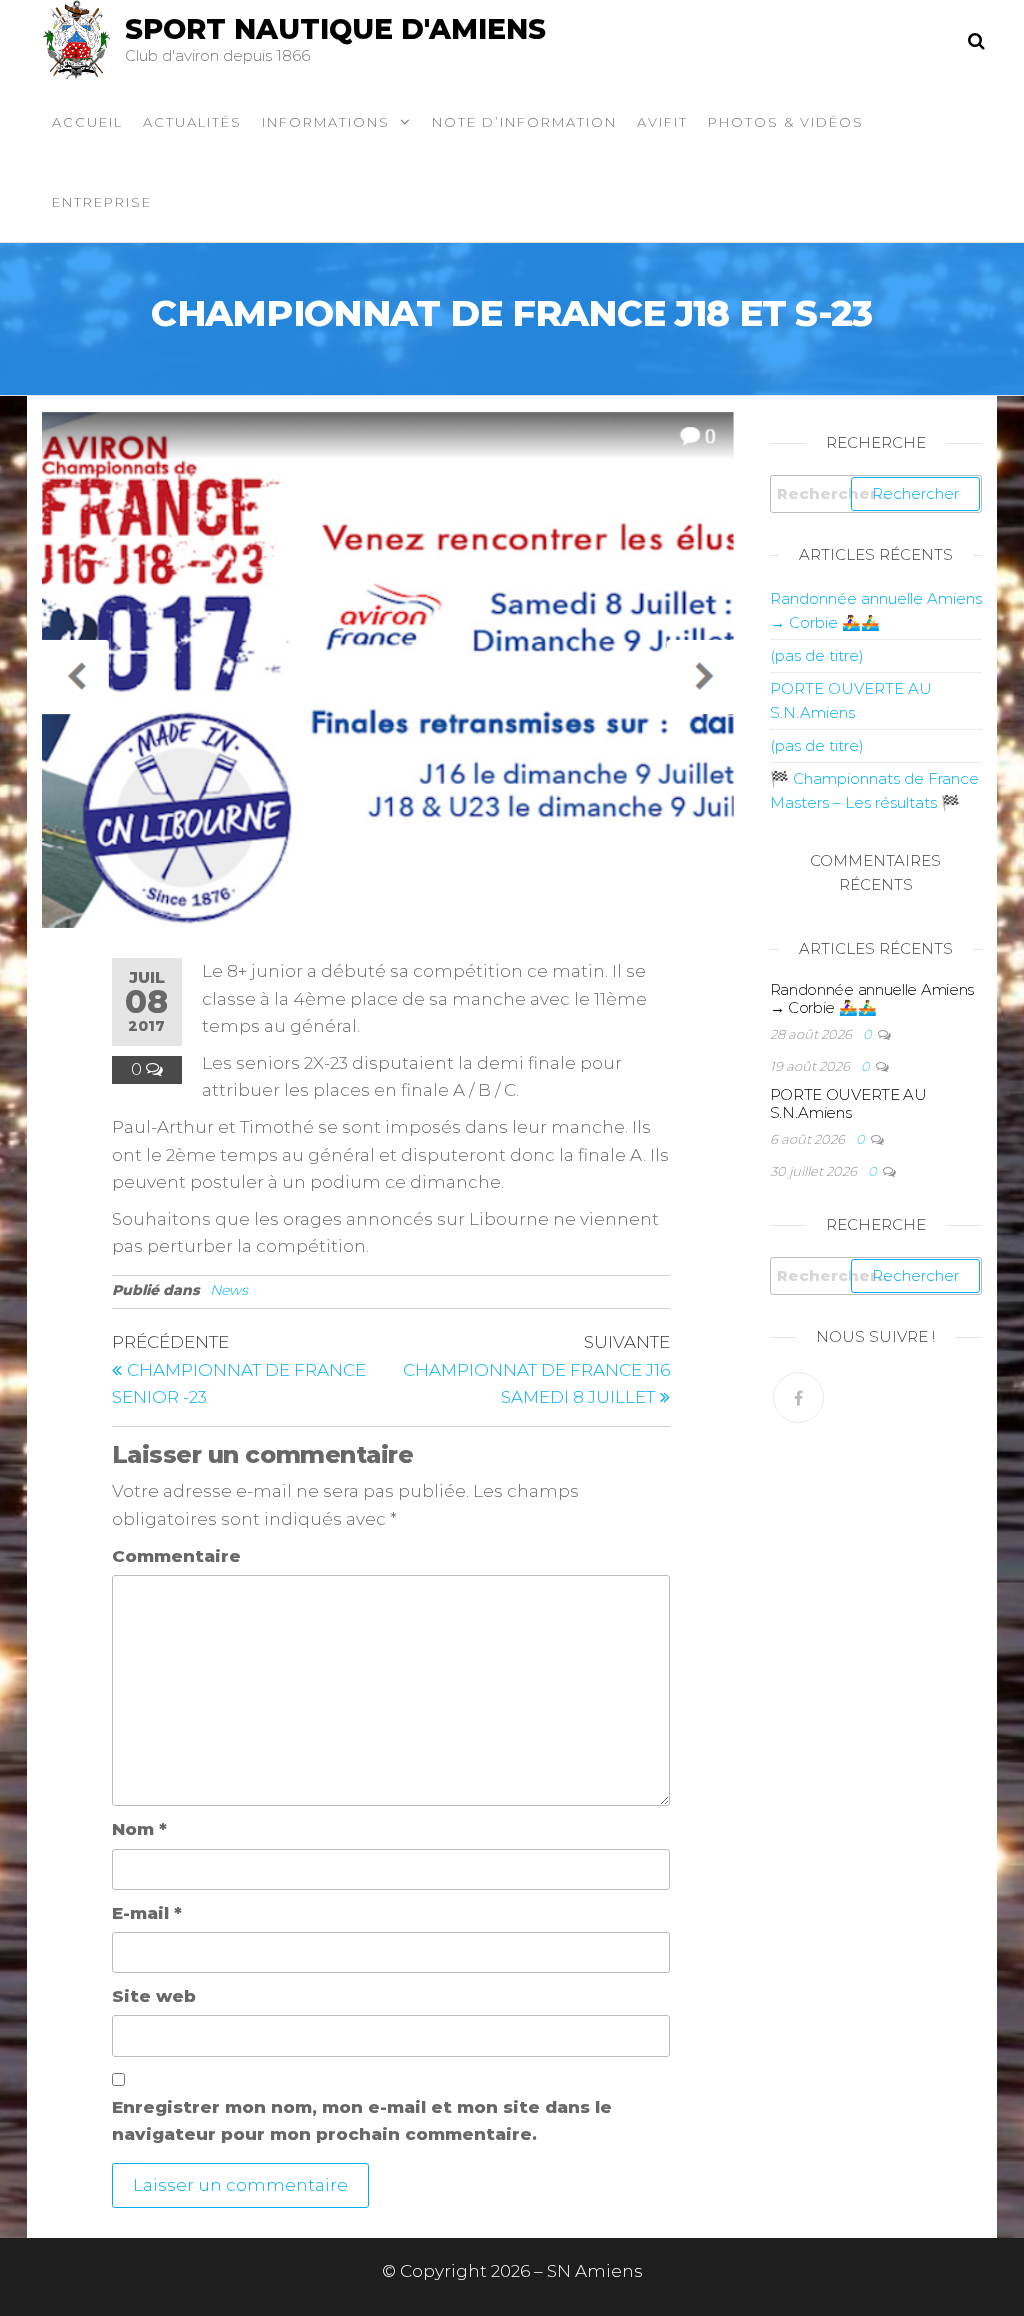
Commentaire (176, 1556)
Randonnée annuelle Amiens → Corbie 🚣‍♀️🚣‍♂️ (872, 998)
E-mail (147, 1913)
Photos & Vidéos (786, 122)
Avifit (662, 122)
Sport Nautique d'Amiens (335, 29)
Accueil (87, 122)
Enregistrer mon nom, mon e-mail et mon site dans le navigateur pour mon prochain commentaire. (362, 2120)
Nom (139, 1829)
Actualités (192, 122)
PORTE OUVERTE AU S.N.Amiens (848, 1103)
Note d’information (524, 122)
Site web (154, 1996)
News (229, 1290)
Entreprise (102, 202)
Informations (326, 122)
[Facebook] (798, 1397)
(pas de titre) (817, 655)
